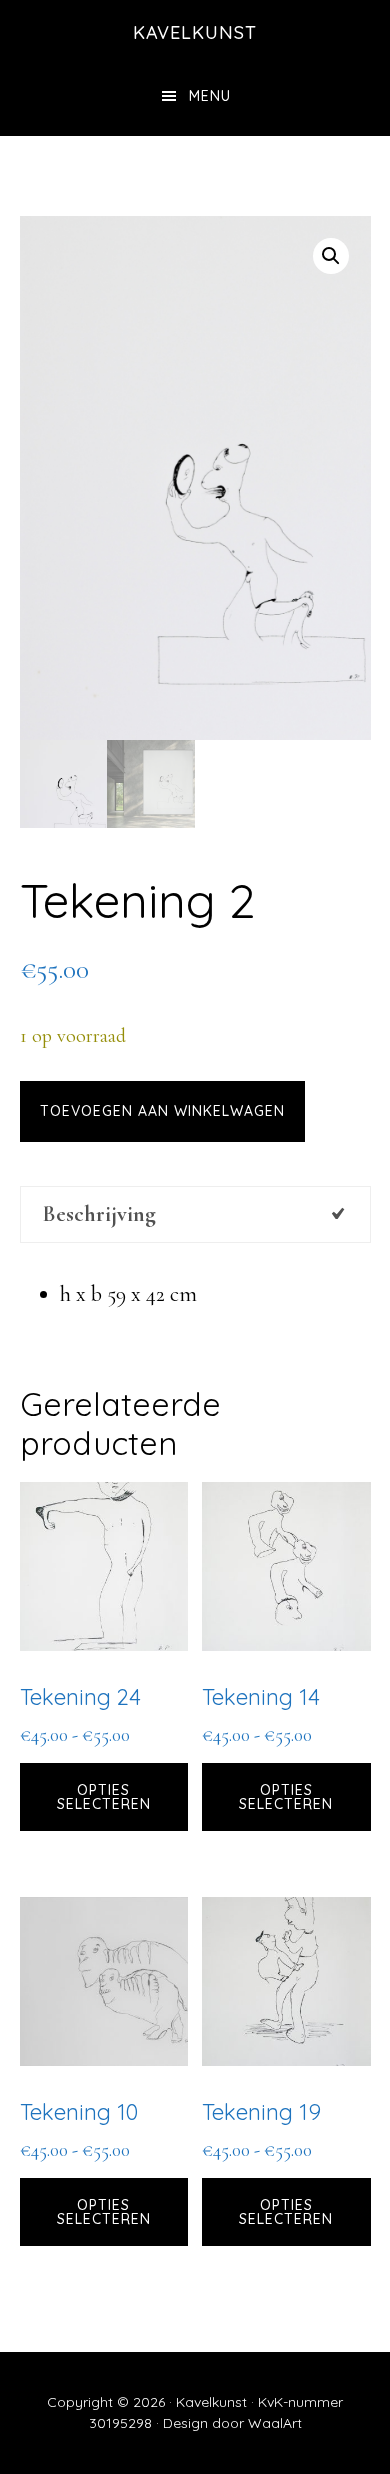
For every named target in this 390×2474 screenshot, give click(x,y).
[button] (331, 256)
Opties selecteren (104, 1797)
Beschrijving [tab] (99, 1214)
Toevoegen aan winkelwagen (162, 1111)
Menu (210, 96)
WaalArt (275, 2423)
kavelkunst (195, 32)
